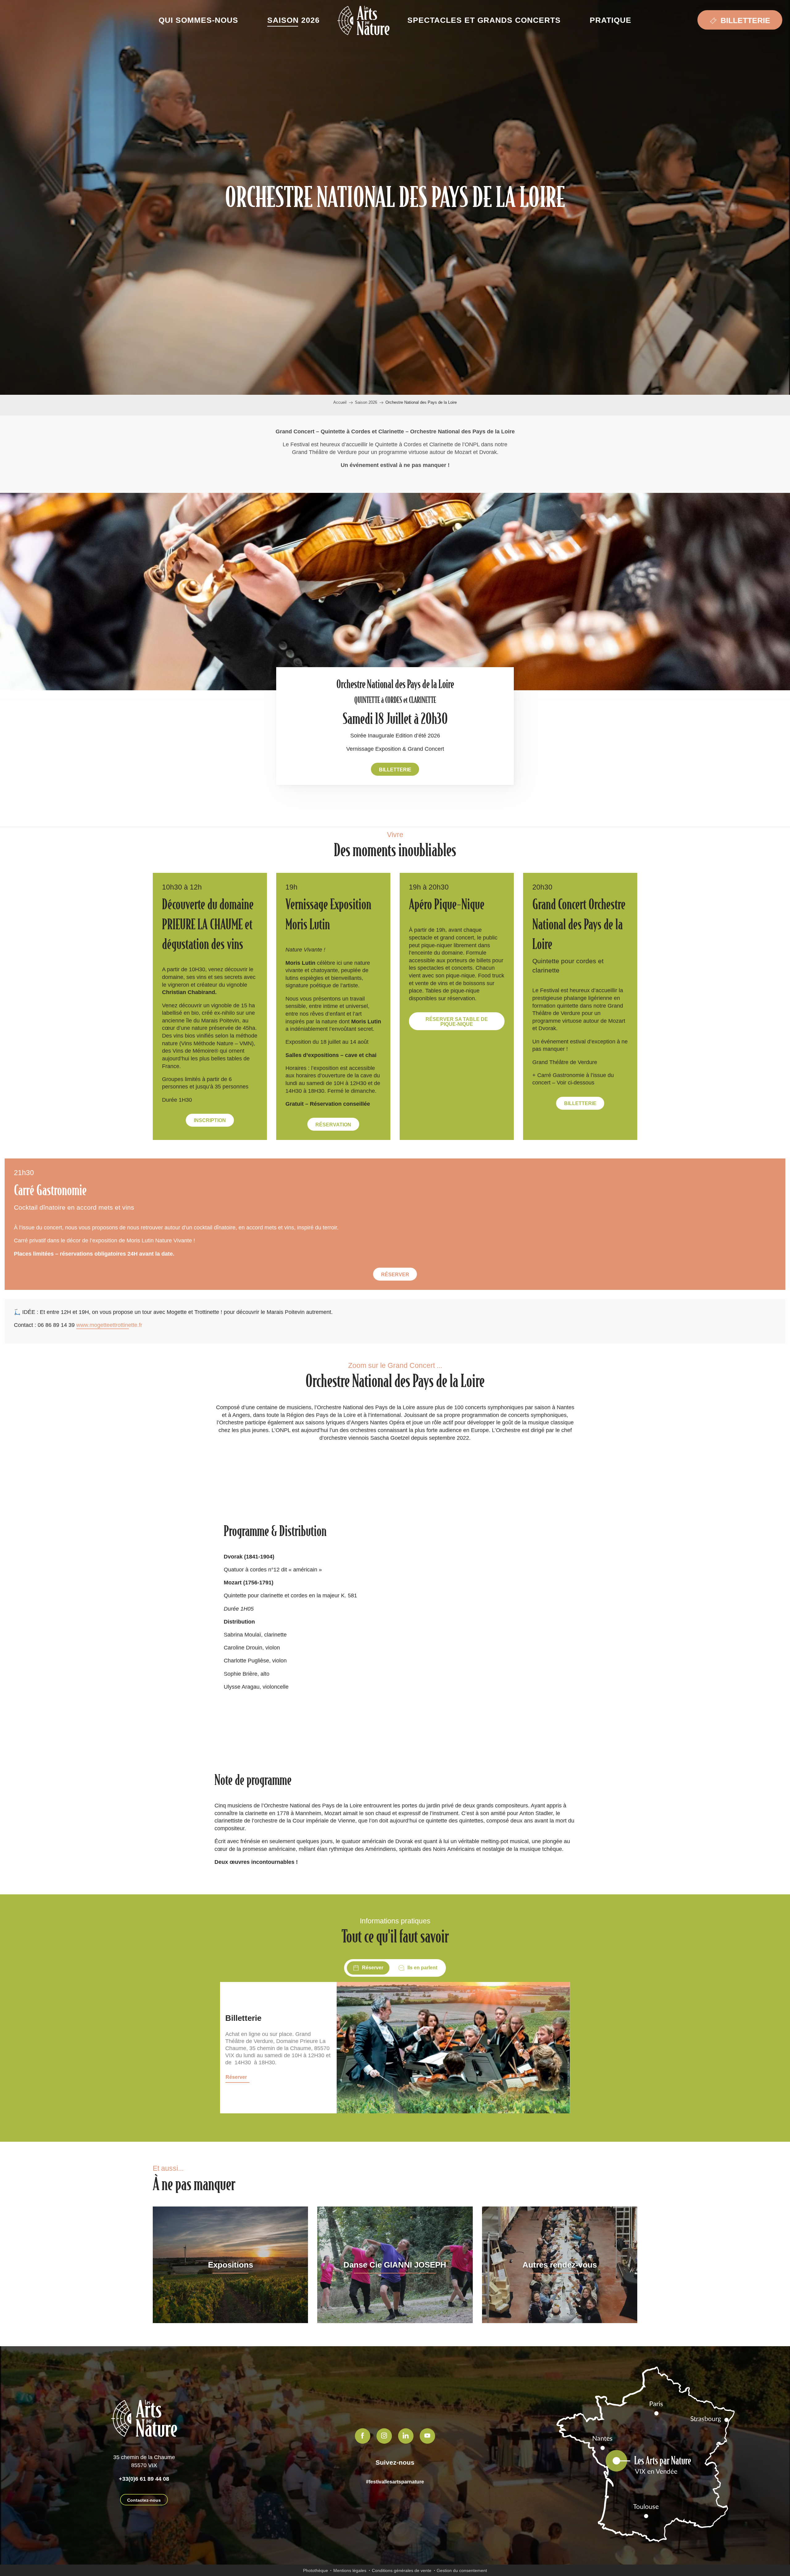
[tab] (368, 1968)
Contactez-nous (144, 2500)
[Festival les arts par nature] (363, 21)
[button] (198, 20)
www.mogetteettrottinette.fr (109, 1325)
